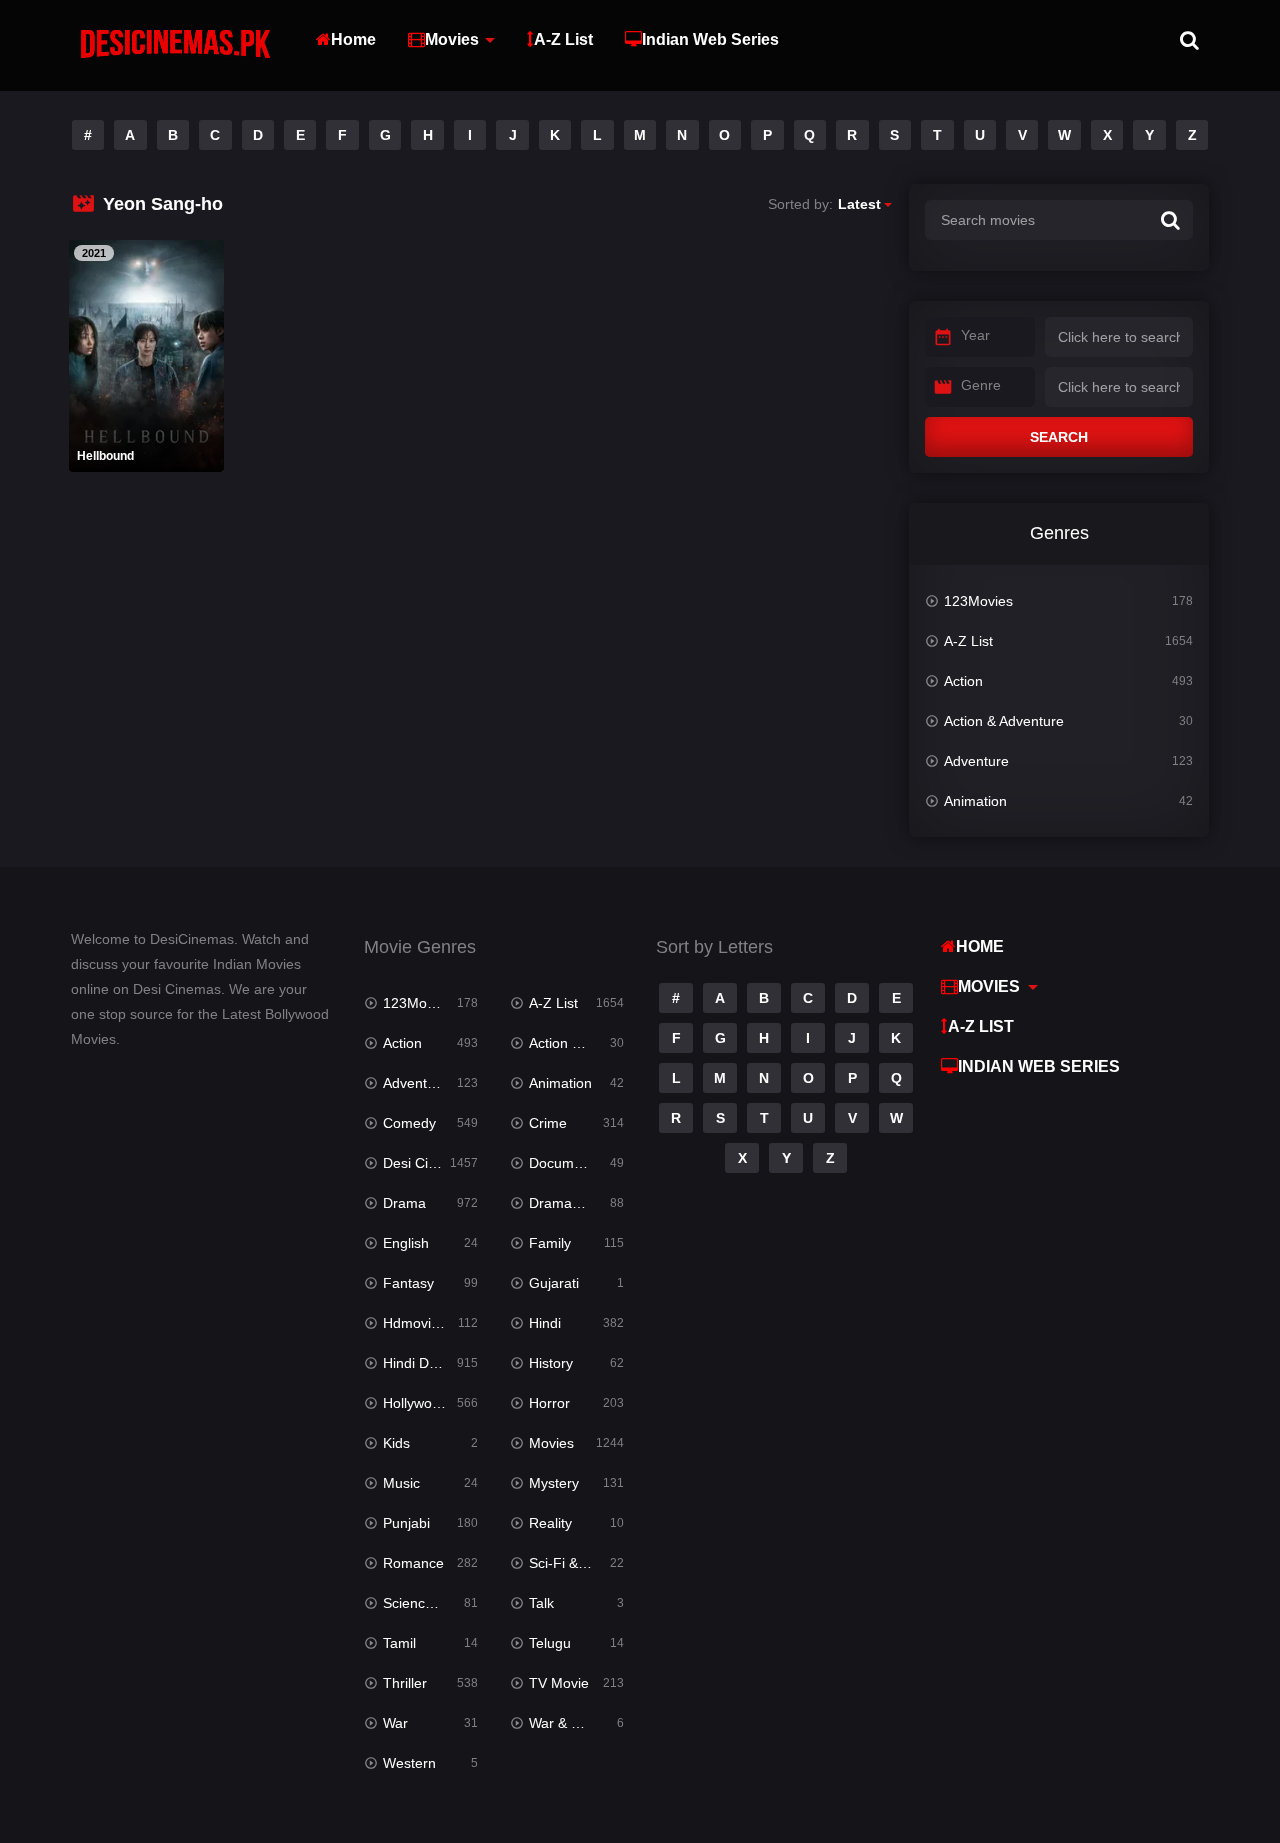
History (551, 1363)
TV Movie (559, 1683)
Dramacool (563, 1203)
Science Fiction (430, 1603)
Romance (413, 1563)
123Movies (978, 601)
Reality (550, 1523)
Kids (396, 1443)
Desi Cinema (423, 1163)
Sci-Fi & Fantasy (576, 1563)
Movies (452, 39)
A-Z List (563, 39)
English (406, 1243)
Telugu (550, 1643)
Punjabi (406, 1523)
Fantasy (408, 1283)
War (395, 1723)
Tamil (399, 1643)
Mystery (554, 1483)
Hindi (545, 1323)
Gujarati (554, 1283)
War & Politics (572, 1723)
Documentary (571, 1163)
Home (353, 39)
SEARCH (1059, 437)
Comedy (409, 1123)
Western (409, 1763)
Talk (541, 1603)
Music (401, 1483)
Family (550, 1243)
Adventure (976, 761)
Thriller (405, 1683)
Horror (549, 1403)
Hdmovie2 (415, 1323)
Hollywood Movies (430, 1403)
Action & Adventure (1004, 721)
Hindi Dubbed (426, 1363)
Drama (404, 1203)
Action (963, 681)
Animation (975, 801)
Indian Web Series (710, 39)
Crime (548, 1123)
